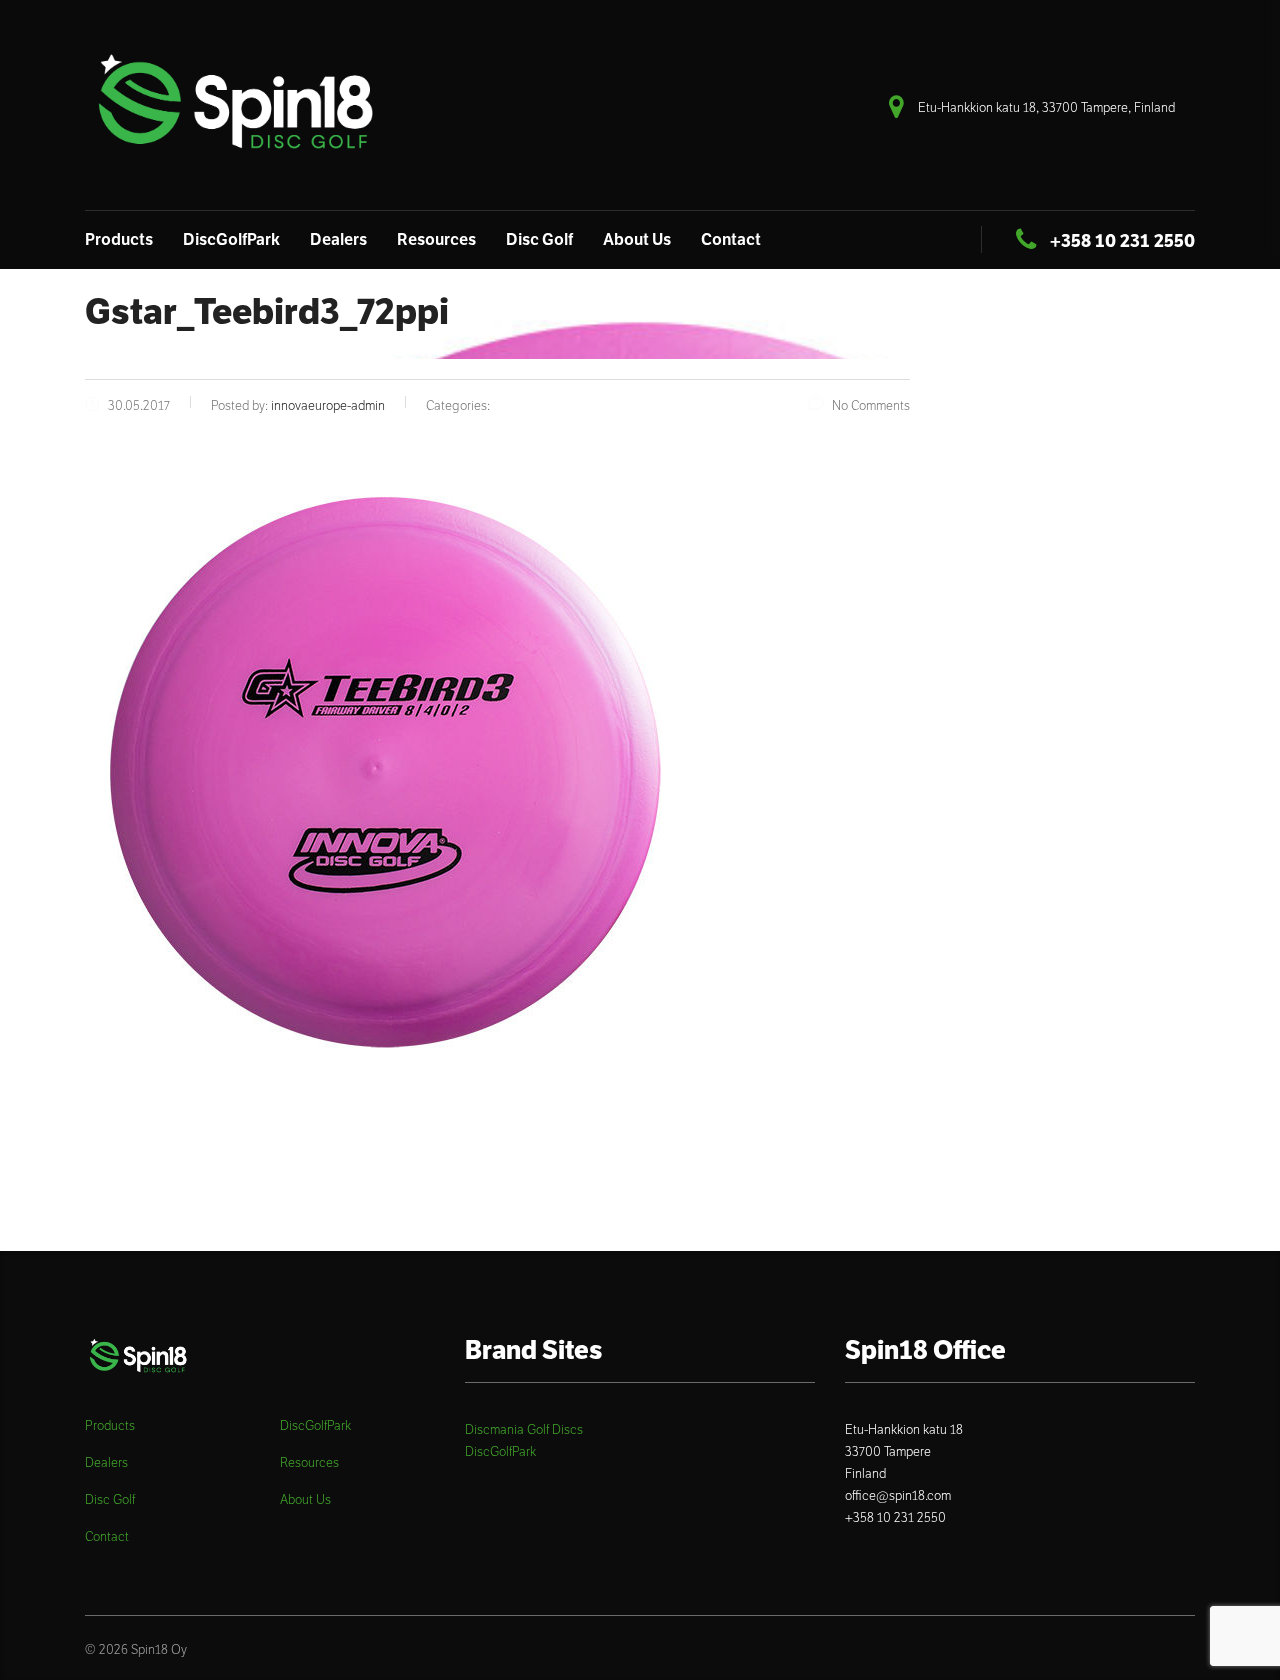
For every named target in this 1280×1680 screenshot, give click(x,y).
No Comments (871, 405)
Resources (436, 239)
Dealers (338, 239)
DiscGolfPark (231, 239)
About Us (637, 239)
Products (119, 239)
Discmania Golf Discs (524, 1429)
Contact (731, 239)
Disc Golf (539, 239)
